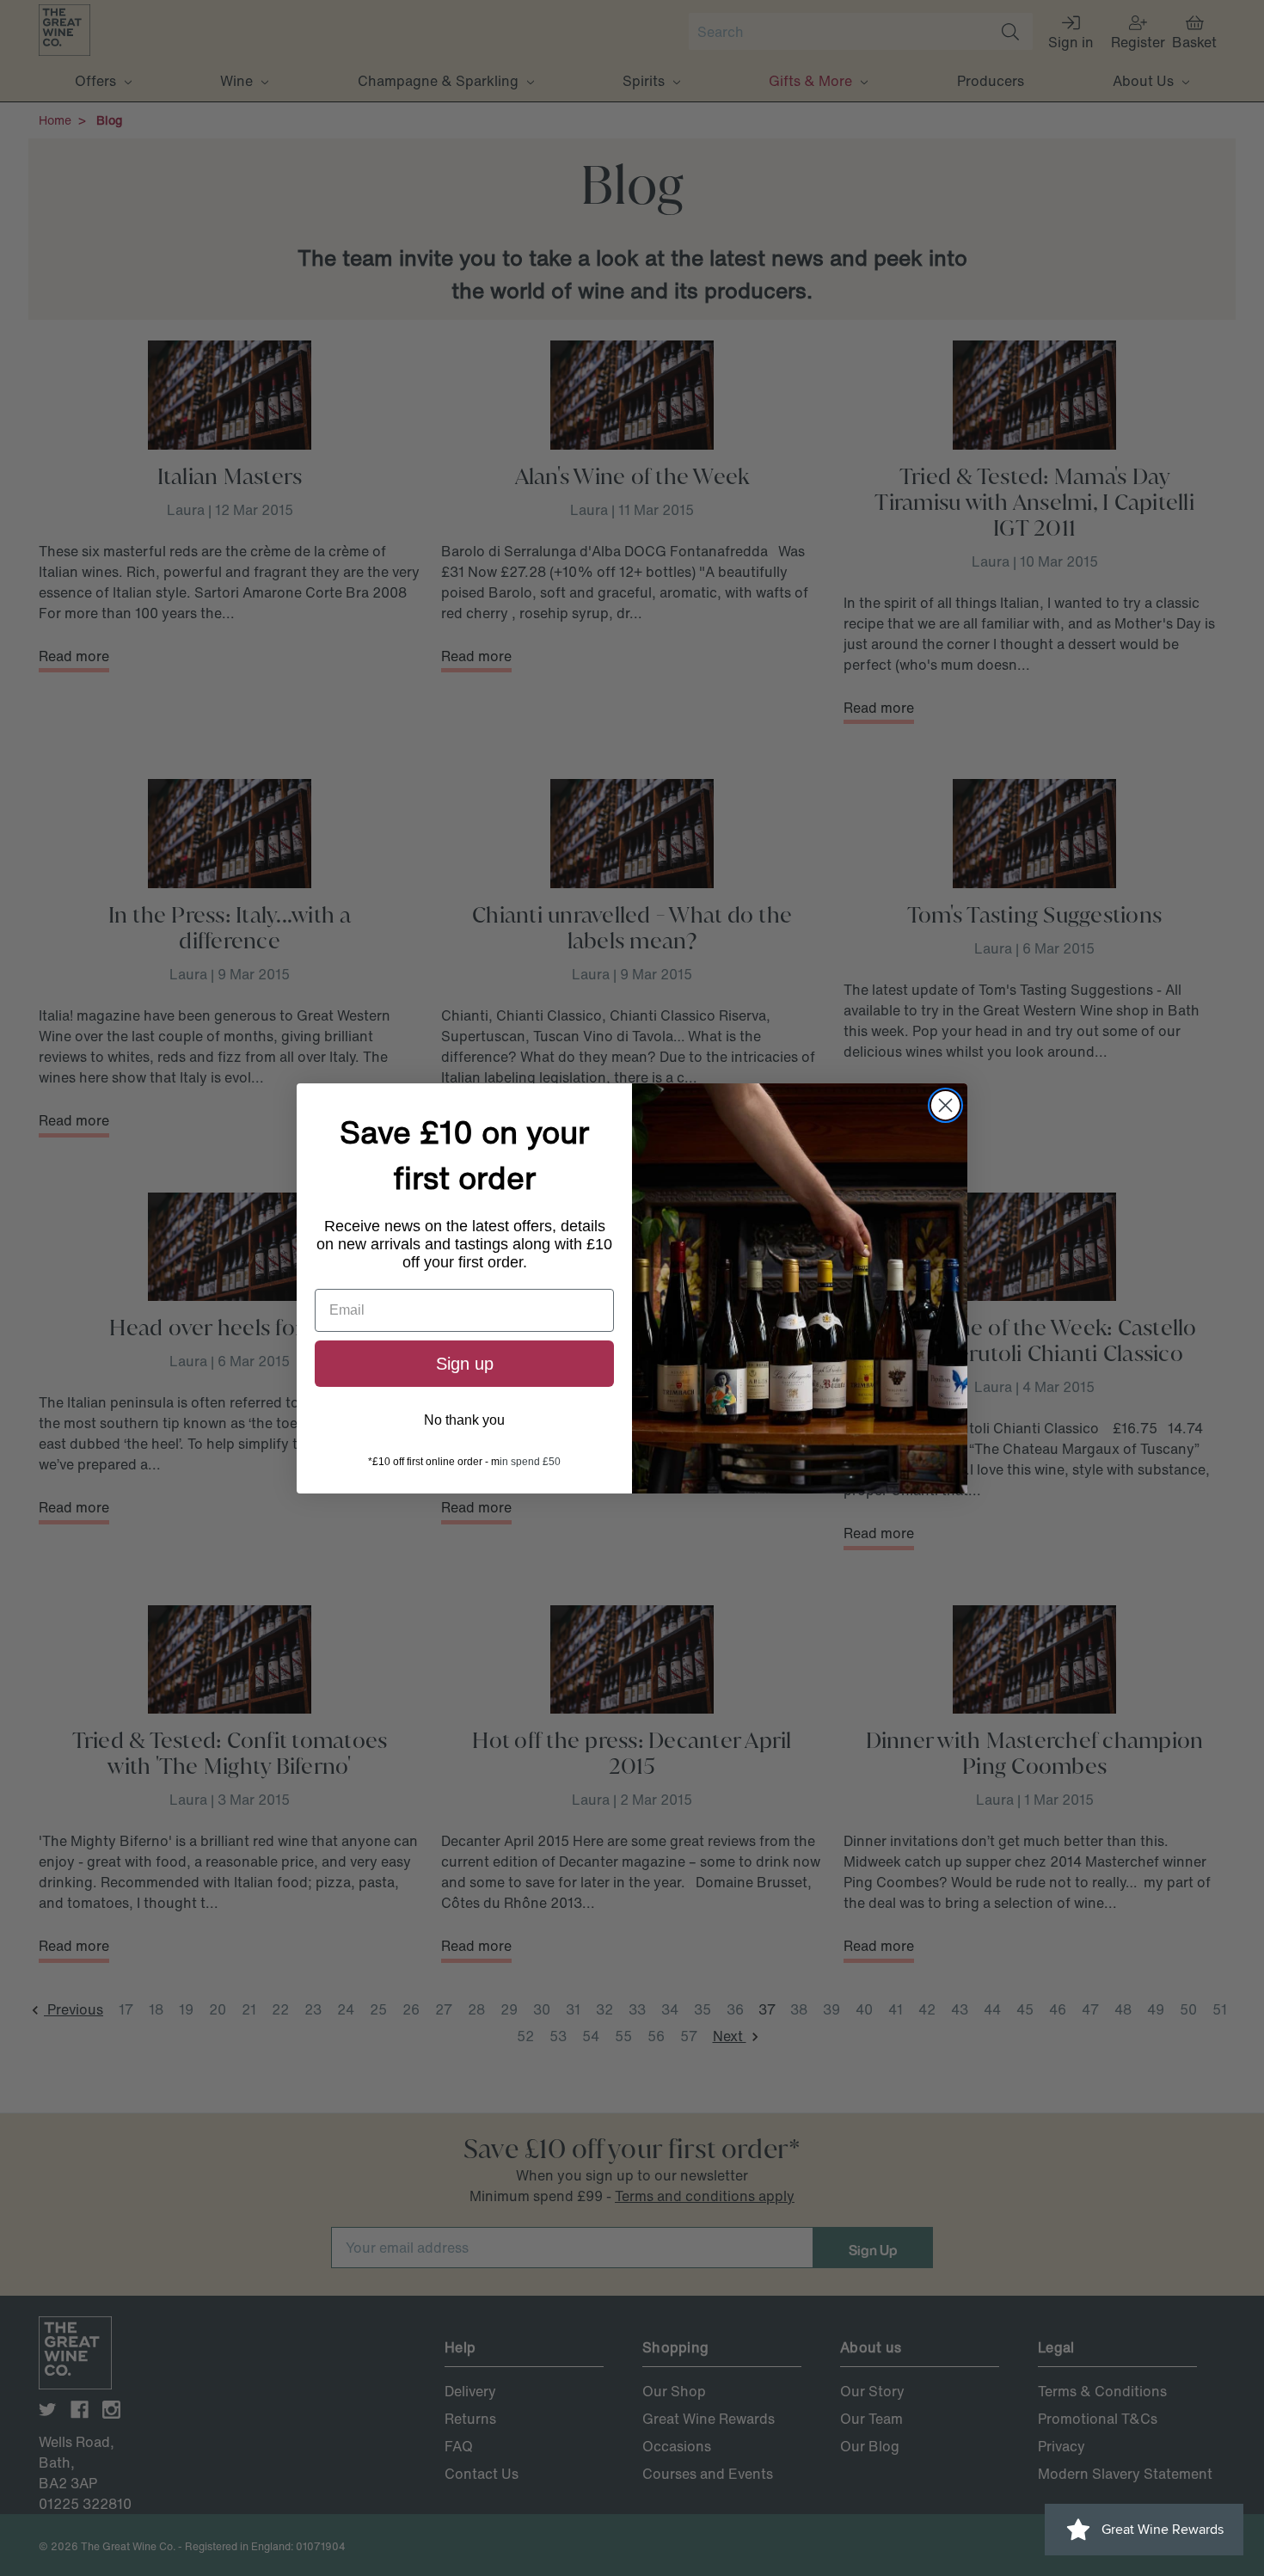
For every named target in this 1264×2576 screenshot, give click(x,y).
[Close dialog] (945, 1105)
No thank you (464, 1420)
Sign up (465, 1364)
